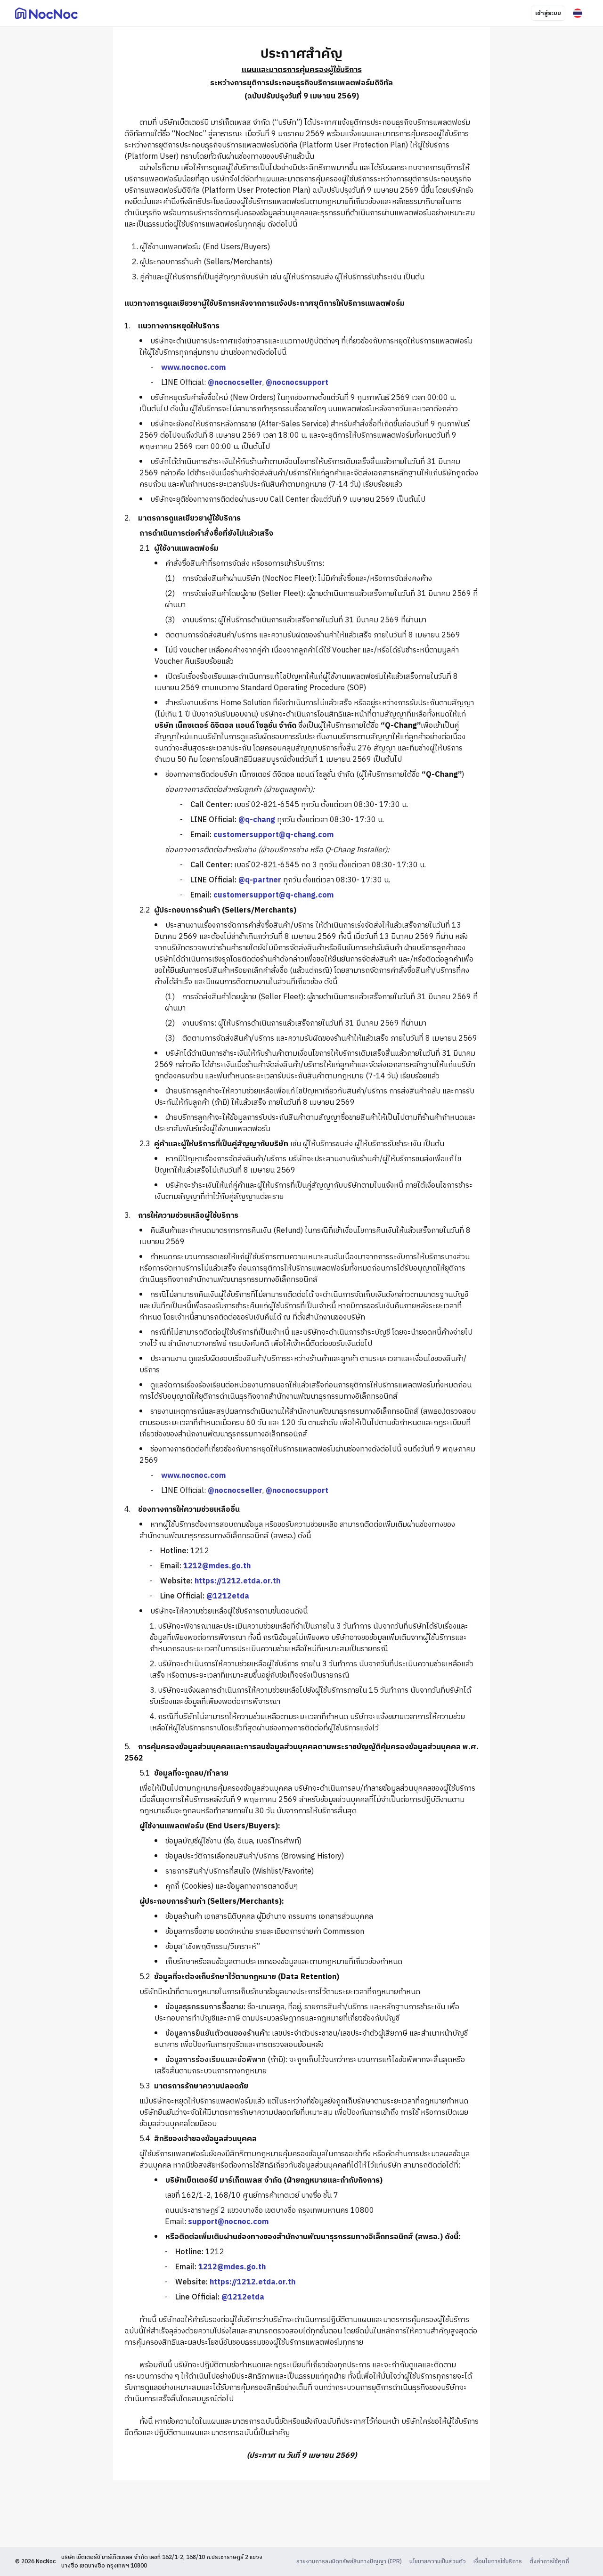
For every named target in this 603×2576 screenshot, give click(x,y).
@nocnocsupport (297, 383)
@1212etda (228, 1596)
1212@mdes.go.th (217, 1566)
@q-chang (257, 820)
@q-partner (260, 880)
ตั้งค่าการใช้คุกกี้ (549, 2562)
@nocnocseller (235, 383)
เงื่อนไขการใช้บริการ (498, 2562)
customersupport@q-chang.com (273, 835)
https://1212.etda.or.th (237, 1581)
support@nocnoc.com (228, 2222)
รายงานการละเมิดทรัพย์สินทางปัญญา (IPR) (349, 2562)
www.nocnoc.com (193, 368)
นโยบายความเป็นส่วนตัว (438, 2562)
